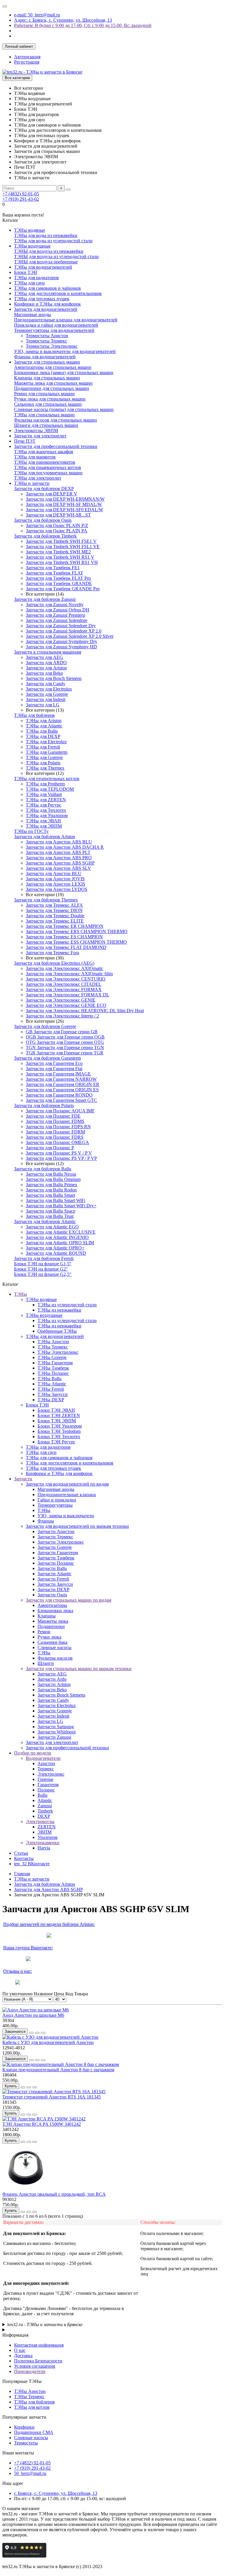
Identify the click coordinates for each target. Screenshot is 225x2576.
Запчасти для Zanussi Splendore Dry (61, 626)
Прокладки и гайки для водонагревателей (56, 325)
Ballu (42, 1795)
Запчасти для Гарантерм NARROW (61, 1079)
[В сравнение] (43, 2033)
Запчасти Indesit (53, 1716)
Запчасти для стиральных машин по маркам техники (79, 1669)
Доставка (23, 2356)
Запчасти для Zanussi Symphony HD (61, 647)
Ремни (44, 1632)
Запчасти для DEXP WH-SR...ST (58, 515)
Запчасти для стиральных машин (47, 362)
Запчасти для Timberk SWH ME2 (58, 552)
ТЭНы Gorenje (52, 1357)
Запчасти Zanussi (54, 1737)
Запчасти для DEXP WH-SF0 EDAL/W (64, 510)
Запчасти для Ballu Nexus (51, 1174)
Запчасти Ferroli (53, 1579)
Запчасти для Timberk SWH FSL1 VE (63, 547)
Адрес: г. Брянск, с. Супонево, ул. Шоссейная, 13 (63, 20)
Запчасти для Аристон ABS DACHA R (65, 847)
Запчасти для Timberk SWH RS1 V (60, 557)
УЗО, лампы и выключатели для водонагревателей (65, 351)
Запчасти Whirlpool (57, 1732)
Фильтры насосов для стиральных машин (56, 420)
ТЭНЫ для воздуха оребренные (46, 262)
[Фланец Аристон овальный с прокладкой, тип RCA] (26, 2189)
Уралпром (47, 1837)
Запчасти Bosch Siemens (61, 1695)
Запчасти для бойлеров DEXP (44, 489)
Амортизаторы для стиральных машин (53, 367)
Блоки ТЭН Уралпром (60, 1426)
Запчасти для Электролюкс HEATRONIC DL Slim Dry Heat (85, 1011)
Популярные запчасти (24, 2417)
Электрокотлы (40, 1821)
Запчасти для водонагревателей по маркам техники (77, 1526)
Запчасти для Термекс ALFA (54, 905)
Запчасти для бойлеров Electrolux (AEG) (54, 963)
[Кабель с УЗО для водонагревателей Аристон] (50, 2037)
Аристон (46, 1763)
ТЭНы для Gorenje (44, 757)
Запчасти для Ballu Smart (50, 1195)
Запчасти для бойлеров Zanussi (45, 599)
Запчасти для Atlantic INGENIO (57, 1237)
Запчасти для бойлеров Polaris (44, 1105)
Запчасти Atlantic (54, 1574)
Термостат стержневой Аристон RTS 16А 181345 (52, 2097)
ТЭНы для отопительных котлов (47, 779)
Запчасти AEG (52, 1674)
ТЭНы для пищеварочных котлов (48, 467)
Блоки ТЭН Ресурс (56, 1442)
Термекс (46, 1769)
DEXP (44, 1816)
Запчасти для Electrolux (49, 689)
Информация (15, 2335)
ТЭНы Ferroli (51, 1389)
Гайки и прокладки (57, 1500)
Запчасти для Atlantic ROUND (56, 1253)
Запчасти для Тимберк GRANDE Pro (63, 589)
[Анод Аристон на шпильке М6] (36, 2010)
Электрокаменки (43, 1843)
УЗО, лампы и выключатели (66, 1516)
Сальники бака (52, 1642)
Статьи (21, 1853)
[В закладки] (37, 2033)
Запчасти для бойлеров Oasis (43, 520)
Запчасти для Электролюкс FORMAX (64, 989)
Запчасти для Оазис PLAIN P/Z (57, 525)
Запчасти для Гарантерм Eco (54, 1063)
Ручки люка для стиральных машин (50, 399)
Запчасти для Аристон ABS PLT (58, 852)
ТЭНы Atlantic (52, 1384)
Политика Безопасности (38, 2361)
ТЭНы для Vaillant (44, 794)
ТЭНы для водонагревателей (43, 267)
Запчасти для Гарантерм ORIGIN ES (62, 1090)
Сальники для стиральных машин (48, 404)
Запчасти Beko (52, 1690)
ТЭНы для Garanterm (47, 752)
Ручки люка (49, 1637)
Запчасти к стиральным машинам (48, 652)
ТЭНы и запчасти (32, 483)
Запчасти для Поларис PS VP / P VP (61, 1158)
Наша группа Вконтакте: (28, 1948)
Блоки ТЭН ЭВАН (56, 1410)
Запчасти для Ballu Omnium (53, 1179)
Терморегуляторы (55, 1505)
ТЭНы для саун (29, 283)
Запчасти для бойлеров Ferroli (44, 1258)
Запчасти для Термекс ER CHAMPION (65, 926)
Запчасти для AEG (44, 657)
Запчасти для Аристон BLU (54, 873)
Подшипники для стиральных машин (52, 388)
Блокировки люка (55, 1611)
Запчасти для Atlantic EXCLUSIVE (61, 1232)
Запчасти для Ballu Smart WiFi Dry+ (61, 1206)
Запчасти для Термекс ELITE (55, 921)
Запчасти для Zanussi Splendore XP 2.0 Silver (70, 636)
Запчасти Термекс (55, 1537)
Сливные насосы (54, 1647)
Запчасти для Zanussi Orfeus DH (58, 610)
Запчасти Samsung (56, 1727)
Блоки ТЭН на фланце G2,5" (43, 1274)
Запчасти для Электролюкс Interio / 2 (62, 1016)
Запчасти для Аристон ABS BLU (59, 842)
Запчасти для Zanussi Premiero (56, 615)
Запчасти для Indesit (46, 699)
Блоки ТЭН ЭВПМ (57, 1421)
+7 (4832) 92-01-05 (21, 194)
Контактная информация (39, 2345)
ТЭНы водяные (30, 230)
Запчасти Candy (53, 1700)
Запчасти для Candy (46, 684)
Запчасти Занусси (55, 1584)
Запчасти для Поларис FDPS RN (58, 1127)
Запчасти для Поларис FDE (53, 1116)
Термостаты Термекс (46, 341)
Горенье (45, 1779)
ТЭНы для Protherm (45, 784)
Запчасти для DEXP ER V (52, 494)
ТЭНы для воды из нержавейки (46, 235)
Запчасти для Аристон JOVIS (55, 879)
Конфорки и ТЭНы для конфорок (47, 304)
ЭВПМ (45, 1832)
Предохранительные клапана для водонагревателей (66, 320)
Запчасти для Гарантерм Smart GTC (61, 1100)
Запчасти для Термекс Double (55, 916)
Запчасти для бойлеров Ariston (45, 837)
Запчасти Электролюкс (61, 1542)
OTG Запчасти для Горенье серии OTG (65, 1042)
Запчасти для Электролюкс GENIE (61, 1000)
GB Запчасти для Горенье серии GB (62, 1032)
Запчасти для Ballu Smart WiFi (56, 1200)
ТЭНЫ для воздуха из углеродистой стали (56, 256)
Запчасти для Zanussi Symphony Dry (62, 641)
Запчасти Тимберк (56, 1558)
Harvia (44, 1848)
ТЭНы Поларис (53, 1373)
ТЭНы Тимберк (53, 1368)
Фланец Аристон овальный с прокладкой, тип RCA (54, 2194)
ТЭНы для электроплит (38, 478)
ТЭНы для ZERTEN (46, 800)
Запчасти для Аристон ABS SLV (58, 868)
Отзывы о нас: (18, 1971)
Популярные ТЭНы (22, 2381)
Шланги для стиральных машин (46, 425)
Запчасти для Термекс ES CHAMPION (64, 937)
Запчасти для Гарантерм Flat (54, 1069)
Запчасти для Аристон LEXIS (56, 884)
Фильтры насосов (55, 1658)
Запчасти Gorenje (55, 1547)
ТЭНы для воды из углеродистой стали (53, 241)
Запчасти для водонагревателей (46, 309)
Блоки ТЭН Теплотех (59, 1437)
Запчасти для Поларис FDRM (55, 1132)
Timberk (45, 1811)
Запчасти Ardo (52, 1679)
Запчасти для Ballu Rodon (51, 1190)
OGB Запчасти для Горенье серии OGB (65, 1037)
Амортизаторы (52, 1605)
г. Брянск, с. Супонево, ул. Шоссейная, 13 (56, 2493)
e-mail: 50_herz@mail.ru (37, 15)
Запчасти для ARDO (46, 663)
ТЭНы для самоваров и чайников (47, 288)
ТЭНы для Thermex (45, 768)
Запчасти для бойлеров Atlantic (45, 1221)
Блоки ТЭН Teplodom (59, 1431)
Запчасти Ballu (52, 1568)
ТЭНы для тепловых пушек (42, 299)
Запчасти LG (50, 1721)
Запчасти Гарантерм (58, 1553)
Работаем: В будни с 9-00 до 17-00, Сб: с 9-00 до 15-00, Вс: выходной (83, 25)
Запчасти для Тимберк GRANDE (59, 583)
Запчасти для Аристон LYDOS (57, 889)
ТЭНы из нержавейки (59, 1310)
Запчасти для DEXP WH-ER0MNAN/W (65, 499)
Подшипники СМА (34, 2432)
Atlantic (45, 1800)
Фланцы (46, 1521)
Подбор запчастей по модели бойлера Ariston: (49, 1924)
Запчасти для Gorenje (47, 694)
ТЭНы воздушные (32, 246)
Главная (22, 1874)
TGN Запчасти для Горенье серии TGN (65, 1047)
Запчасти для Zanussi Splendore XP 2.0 (64, 631)
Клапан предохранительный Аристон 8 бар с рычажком (58, 2070)
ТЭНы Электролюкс (58, 1352)
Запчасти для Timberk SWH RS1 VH (62, 562)
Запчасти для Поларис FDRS (55, 1137)
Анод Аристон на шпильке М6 (33, 2015)
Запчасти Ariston (54, 1684)
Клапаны (47, 1616)
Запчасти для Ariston (46, 668)
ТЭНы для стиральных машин (44, 415)
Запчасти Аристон (56, 1531)
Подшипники (51, 1626)
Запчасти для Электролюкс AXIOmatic (64, 968)
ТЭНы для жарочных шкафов (44, 452)
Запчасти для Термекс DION (54, 910)
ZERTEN (47, 1827)
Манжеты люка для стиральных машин (53, 383)
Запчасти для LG (43, 705)
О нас (20, 2350)
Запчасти (23, 1479)
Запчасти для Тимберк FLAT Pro (58, 578)
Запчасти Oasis (52, 1595)
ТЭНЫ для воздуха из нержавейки (49, 251)
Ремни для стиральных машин (44, 394)
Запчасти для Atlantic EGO (52, 1227)
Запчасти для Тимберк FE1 (53, 568)
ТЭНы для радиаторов (36, 278)
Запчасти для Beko (44, 673)
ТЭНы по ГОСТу (31, 831)
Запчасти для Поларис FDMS (55, 1121)
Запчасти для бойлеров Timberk (45, 536)
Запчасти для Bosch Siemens (54, 678)
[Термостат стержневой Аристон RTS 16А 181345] (54, 2092)
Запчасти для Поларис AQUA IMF (60, 1111)
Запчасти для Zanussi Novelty (55, 605)
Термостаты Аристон (47, 336)
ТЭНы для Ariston (44, 721)
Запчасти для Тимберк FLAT (54, 573)
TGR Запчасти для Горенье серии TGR (65, 1053)
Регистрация (27, 62)
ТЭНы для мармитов (35, 457)
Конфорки (24, 2427)
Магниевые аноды (33, 314)
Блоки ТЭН (26, 272)
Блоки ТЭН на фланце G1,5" (43, 1264)
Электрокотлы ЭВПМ (36, 431)
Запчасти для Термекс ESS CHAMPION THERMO (76, 942)
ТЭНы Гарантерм (55, 1363)
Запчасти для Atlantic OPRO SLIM (60, 1243)
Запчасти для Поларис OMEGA (57, 1142)
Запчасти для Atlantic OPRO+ (55, 1248)
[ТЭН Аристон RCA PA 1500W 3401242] (44, 2119)
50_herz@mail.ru (30, 2473)
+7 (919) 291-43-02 (21, 199)
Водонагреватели (43, 1758)
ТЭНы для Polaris (43, 763)
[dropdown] (5, 6)
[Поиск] (68, 190)
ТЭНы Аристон (53, 1342)
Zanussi (45, 1806)
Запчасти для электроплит (40, 436)
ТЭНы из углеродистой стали (67, 1305)
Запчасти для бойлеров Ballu (43, 1169)
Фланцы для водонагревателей (45, 357)
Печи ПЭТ (25, 441)
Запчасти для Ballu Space (51, 1211)
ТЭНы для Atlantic (44, 726)
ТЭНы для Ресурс (44, 805)
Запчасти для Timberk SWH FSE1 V (61, 541)
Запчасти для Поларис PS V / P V (59, 1153)
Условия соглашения (35, 2366)
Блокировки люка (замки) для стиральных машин (64, 372)
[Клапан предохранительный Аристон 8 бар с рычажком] (61, 2064)
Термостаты (26, 2443)
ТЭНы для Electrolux (46, 742)
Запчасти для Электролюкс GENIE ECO (66, 1005)
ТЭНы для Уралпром (47, 815)
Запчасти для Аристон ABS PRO (59, 858)
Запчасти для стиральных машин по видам (69, 1600)
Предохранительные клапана (67, 1495)
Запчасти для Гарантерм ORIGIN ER (63, 1084)
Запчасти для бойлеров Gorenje (45, 1026)
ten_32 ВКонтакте (32, 1864)
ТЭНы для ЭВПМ (44, 826)
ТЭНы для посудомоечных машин (48, 473)
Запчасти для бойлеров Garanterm (47, 1058)
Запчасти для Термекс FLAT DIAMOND (66, 947)
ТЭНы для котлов (32, 2407)
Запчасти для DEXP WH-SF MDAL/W (64, 504)
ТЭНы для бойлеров (34, 715)
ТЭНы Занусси (53, 1394)
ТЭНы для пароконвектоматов (45, 462)
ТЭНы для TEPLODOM (50, 789)
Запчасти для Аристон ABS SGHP (60, 863)
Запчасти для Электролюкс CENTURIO (66, 979)
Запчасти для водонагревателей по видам (67, 1484)
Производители (30, 2371)
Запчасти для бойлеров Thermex (46, 900)
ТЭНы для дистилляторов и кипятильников (58, 293)
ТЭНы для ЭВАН (43, 821)
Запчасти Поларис (56, 1563)
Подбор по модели (33, 1753)
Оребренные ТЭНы (57, 1331)
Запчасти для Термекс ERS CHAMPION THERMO (77, 931)
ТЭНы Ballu (50, 1379)
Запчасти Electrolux (57, 1705)
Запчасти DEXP (53, 1589)
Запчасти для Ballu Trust (50, 1216)
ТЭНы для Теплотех (46, 810)
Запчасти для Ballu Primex (52, 1185)
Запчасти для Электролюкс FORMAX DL (68, 995)
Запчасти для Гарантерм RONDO (59, 1095)
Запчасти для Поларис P (50, 1148)
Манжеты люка (53, 1621)
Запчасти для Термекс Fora (52, 953)
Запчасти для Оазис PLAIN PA (57, 531)
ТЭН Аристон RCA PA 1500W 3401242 (42, 2124)
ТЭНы (21, 1294)
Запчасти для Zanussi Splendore (57, 620)
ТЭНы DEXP (51, 1400)
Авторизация (27, 57)
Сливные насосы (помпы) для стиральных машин (64, 409)
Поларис (46, 1790)
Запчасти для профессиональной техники (56, 446)
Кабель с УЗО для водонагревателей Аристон (48, 2042)
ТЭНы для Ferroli (43, 747)
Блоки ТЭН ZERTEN (59, 1415)
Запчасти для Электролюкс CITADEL (64, 984)
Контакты (24, 1858)
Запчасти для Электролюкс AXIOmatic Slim (69, 974)
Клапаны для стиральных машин (47, 378)
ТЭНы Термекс (53, 1347)
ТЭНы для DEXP (43, 736)
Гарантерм (48, 1785)
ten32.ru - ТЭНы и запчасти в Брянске (45, 2324)
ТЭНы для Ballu (42, 731)
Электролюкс (51, 1774)
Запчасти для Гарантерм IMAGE (58, 1074)
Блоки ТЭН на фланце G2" (41, 1269)
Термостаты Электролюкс (52, 346)
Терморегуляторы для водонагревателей (54, 330)
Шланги (46, 1663)
